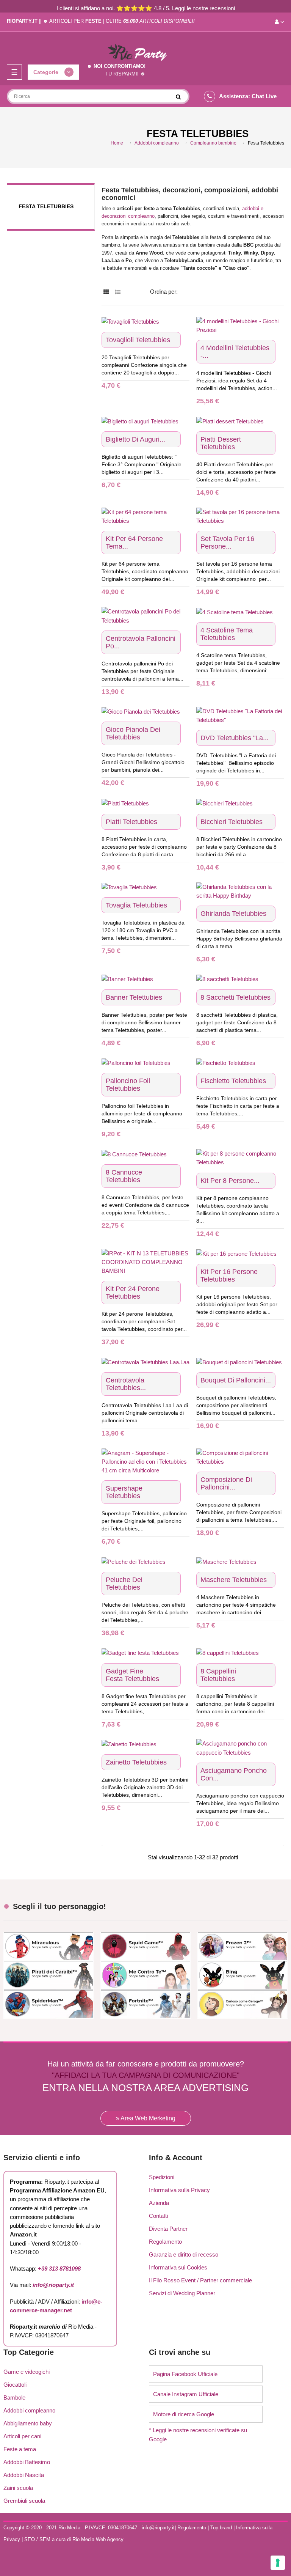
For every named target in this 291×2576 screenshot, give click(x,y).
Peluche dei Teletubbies (124, 1584)
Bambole (14, 2398)
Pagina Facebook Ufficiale (185, 2374)
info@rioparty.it (53, 2285)
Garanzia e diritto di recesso (184, 2254)
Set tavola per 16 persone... (227, 543)
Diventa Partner (168, 2229)
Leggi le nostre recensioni (203, 8)
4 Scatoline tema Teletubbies (227, 634)
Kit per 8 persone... (230, 1181)
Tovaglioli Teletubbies (138, 340)
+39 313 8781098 (59, 2269)
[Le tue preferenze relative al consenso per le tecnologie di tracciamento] (278, 2563)
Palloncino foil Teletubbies (128, 1085)
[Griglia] (106, 292)
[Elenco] (118, 292)
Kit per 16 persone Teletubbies (229, 1275)
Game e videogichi (27, 2372)
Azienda (159, 2203)
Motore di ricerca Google (184, 2414)
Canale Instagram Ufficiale (186, 2394)
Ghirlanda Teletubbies (233, 914)
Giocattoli (15, 2385)
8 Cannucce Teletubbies (124, 1176)
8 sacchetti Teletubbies (235, 997)
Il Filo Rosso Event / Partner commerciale (200, 2280)
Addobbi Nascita (24, 2475)
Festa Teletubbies (46, 206)
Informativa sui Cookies (178, 2267)
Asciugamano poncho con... (234, 1774)
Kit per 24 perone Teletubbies (133, 1293)
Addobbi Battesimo (27, 2462)
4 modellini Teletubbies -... (235, 352)
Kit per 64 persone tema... (134, 543)
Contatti (158, 2216)
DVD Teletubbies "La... (235, 738)
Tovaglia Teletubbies (136, 905)
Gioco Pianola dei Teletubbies (133, 733)
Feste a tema (20, 2449)
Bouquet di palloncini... (236, 1380)
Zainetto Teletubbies (136, 1762)
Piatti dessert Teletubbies (221, 443)
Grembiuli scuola (24, 2501)
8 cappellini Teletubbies (218, 1675)
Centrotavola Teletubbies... (126, 1384)
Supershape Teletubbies (124, 1492)
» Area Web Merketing (146, 2118)
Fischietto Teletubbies (233, 1081)
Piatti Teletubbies (131, 822)
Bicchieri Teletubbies (232, 822)
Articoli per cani (22, 2436)
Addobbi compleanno (29, 2410)
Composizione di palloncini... (226, 1483)
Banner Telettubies (134, 997)
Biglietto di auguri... (135, 439)
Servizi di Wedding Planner (182, 2293)
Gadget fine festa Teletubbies (132, 1675)
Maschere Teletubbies (234, 1580)
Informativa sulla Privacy (179, 2190)
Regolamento (165, 2242)
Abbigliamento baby (28, 2423)
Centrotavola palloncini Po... (141, 642)
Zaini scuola (18, 2488)
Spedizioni (162, 2177)
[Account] (279, 22)
